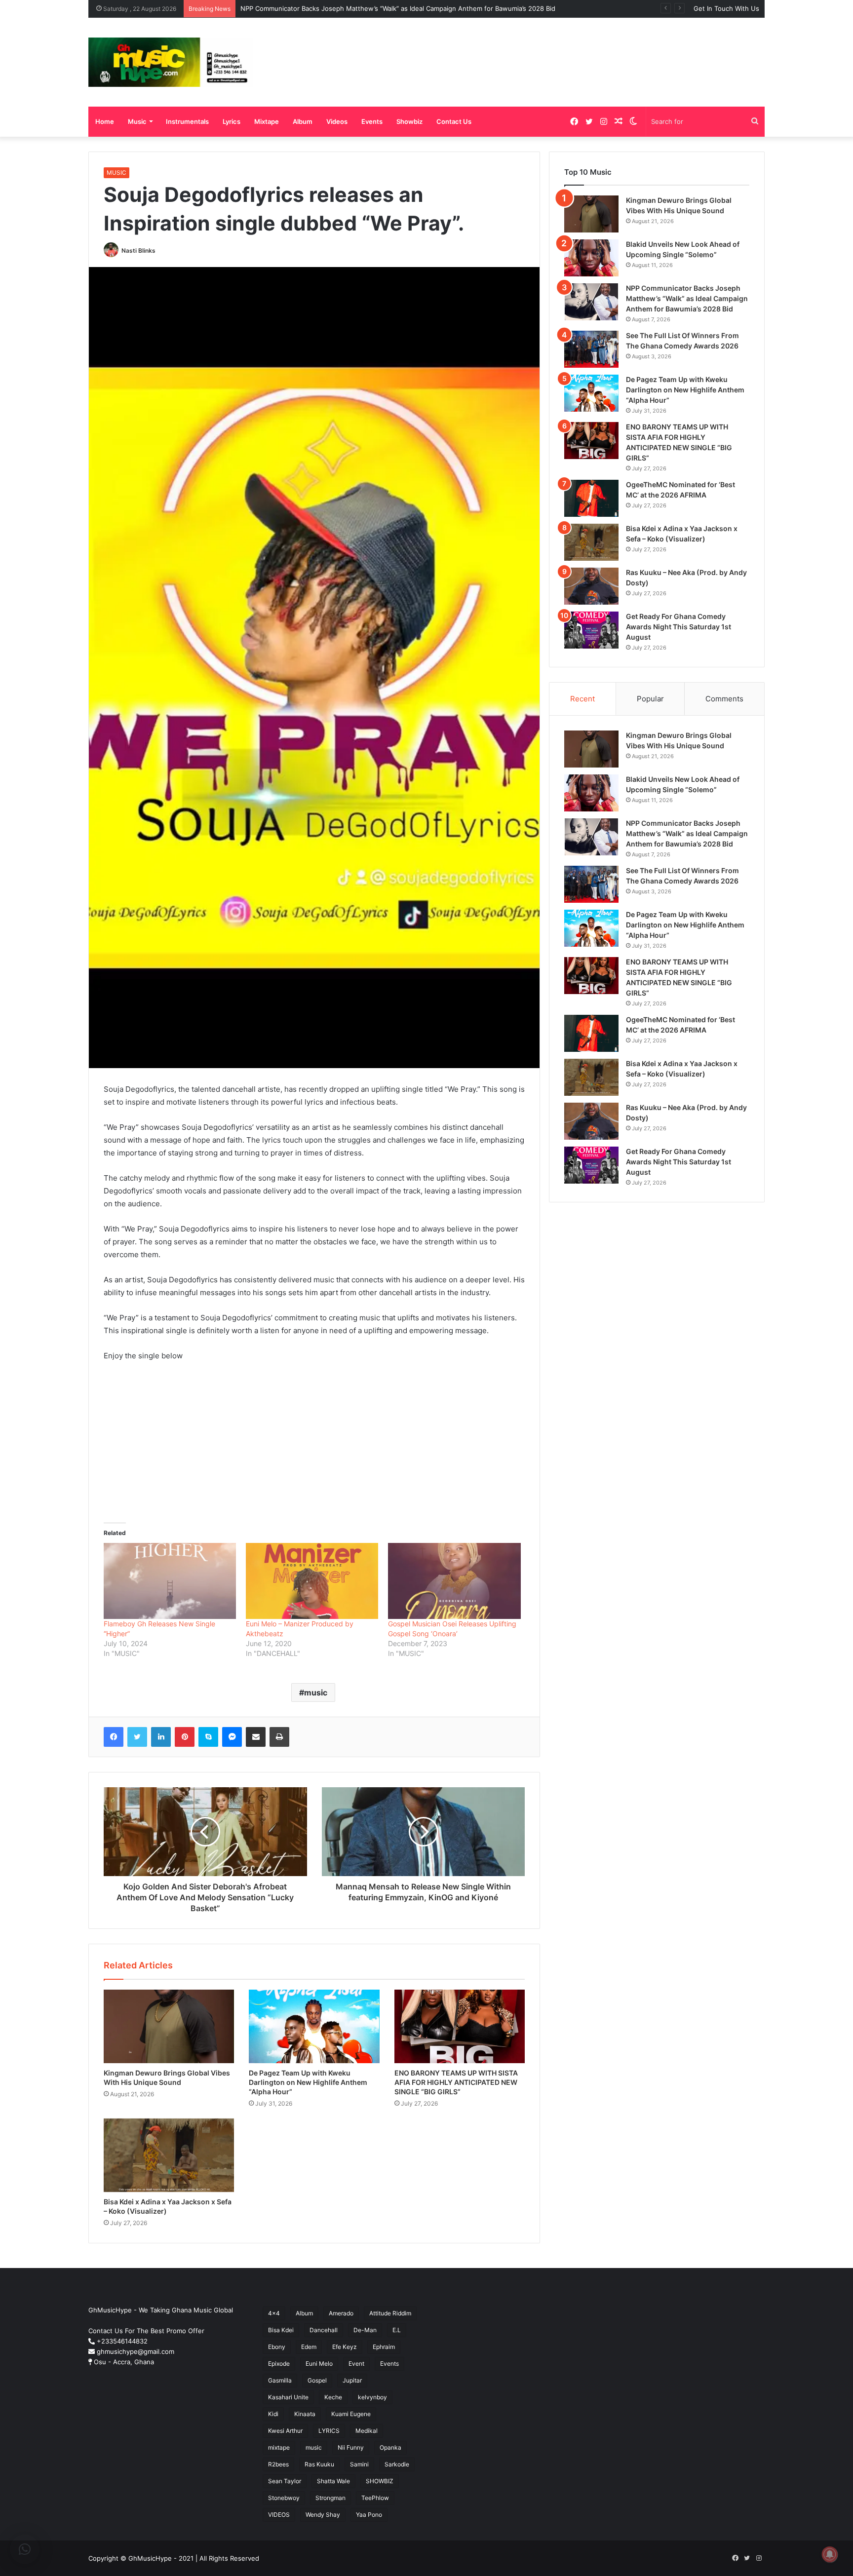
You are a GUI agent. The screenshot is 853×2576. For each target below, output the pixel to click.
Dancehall (324, 2330)
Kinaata (305, 2414)
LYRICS (329, 2431)
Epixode (279, 2364)
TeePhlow (375, 2498)
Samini (359, 2464)
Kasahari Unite (288, 2397)
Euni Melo (319, 2364)
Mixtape (267, 121)
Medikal (367, 2431)
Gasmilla (280, 2380)
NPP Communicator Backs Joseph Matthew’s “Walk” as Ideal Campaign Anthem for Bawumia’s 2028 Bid (687, 298)
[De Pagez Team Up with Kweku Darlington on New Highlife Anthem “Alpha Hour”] (314, 2026)
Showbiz (409, 121)
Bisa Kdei (281, 2330)
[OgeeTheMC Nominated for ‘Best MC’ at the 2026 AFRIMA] (591, 498)
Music (137, 121)
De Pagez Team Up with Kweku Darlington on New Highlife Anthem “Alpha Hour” (308, 2082)
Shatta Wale (333, 2481)
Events (372, 121)
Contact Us (454, 121)
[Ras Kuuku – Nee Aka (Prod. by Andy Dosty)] (591, 586)
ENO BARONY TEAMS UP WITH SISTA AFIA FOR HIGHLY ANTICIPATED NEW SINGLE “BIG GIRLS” (456, 2082)
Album (303, 121)
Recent (582, 699)
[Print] (279, 1737)
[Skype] (208, 1737)
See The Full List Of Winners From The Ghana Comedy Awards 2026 (346, 8)
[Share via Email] (256, 1737)
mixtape (279, 2447)
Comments (724, 699)
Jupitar (352, 2380)
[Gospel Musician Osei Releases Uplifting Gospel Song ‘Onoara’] (454, 1581)
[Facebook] (114, 1737)
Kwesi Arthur (285, 2431)
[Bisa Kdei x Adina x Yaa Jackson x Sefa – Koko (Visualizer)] (169, 2155)
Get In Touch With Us (726, 8)
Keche (333, 2397)
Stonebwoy (284, 2498)
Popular (650, 699)
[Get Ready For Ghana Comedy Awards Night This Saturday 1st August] (591, 630)
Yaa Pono (369, 2515)
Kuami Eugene (351, 2414)
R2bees (278, 2464)
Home (105, 121)
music (316, 1692)
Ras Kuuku (319, 2464)
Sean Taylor (285, 2481)
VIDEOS (279, 2515)
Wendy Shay (323, 2515)
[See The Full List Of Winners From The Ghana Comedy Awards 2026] (591, 349)
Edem (309, 2347)
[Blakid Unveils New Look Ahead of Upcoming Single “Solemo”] (591, 258)
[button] (25, 2549)
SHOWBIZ (380, 2481)
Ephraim (384, 2347)
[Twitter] (137, 1737)
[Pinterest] (185, 1737)
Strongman (330, 2498)
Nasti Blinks (138, 250)
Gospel (317, 2380)
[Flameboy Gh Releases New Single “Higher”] (170, 1581)
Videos (337, 121)
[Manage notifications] (830, 2554)
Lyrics (232, 121)
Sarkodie (397, 2464)
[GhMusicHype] (171, 62)
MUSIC (116, 173)
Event (356, 2364)
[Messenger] (232, 1737)
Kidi (273, 2414)
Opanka (390, 2447)
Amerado (341, 2313)
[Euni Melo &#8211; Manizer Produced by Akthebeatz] (312, 1581)
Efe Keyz (345, 2347)
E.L (397, 2330)
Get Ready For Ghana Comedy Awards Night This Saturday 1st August (679, 627)
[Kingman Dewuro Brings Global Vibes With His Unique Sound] (169, 2026)
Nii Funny (351, 2447)
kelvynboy (372, 2397)
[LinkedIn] (161, 1737)
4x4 (274, 2313)
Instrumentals (187, 121)
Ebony (277, 2347)
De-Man (365, 2330)
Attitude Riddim (390, 2313)
